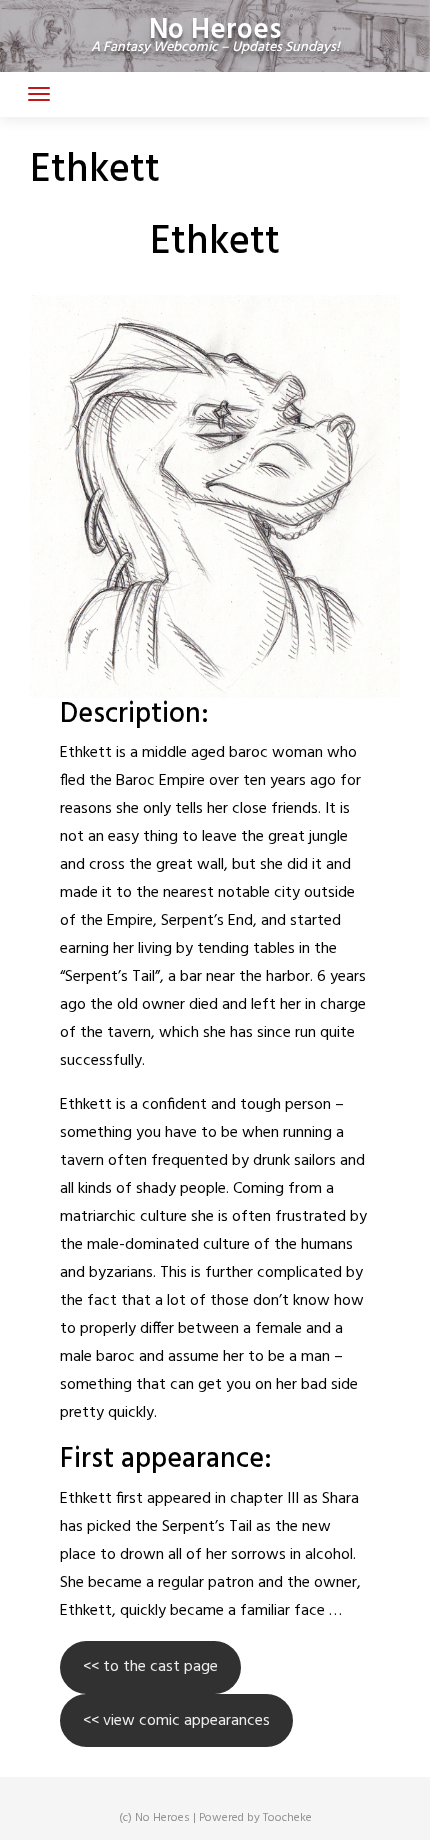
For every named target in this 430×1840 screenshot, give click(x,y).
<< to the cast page (150, 1667)
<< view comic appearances (176, 1721)
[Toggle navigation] (39, 94)
